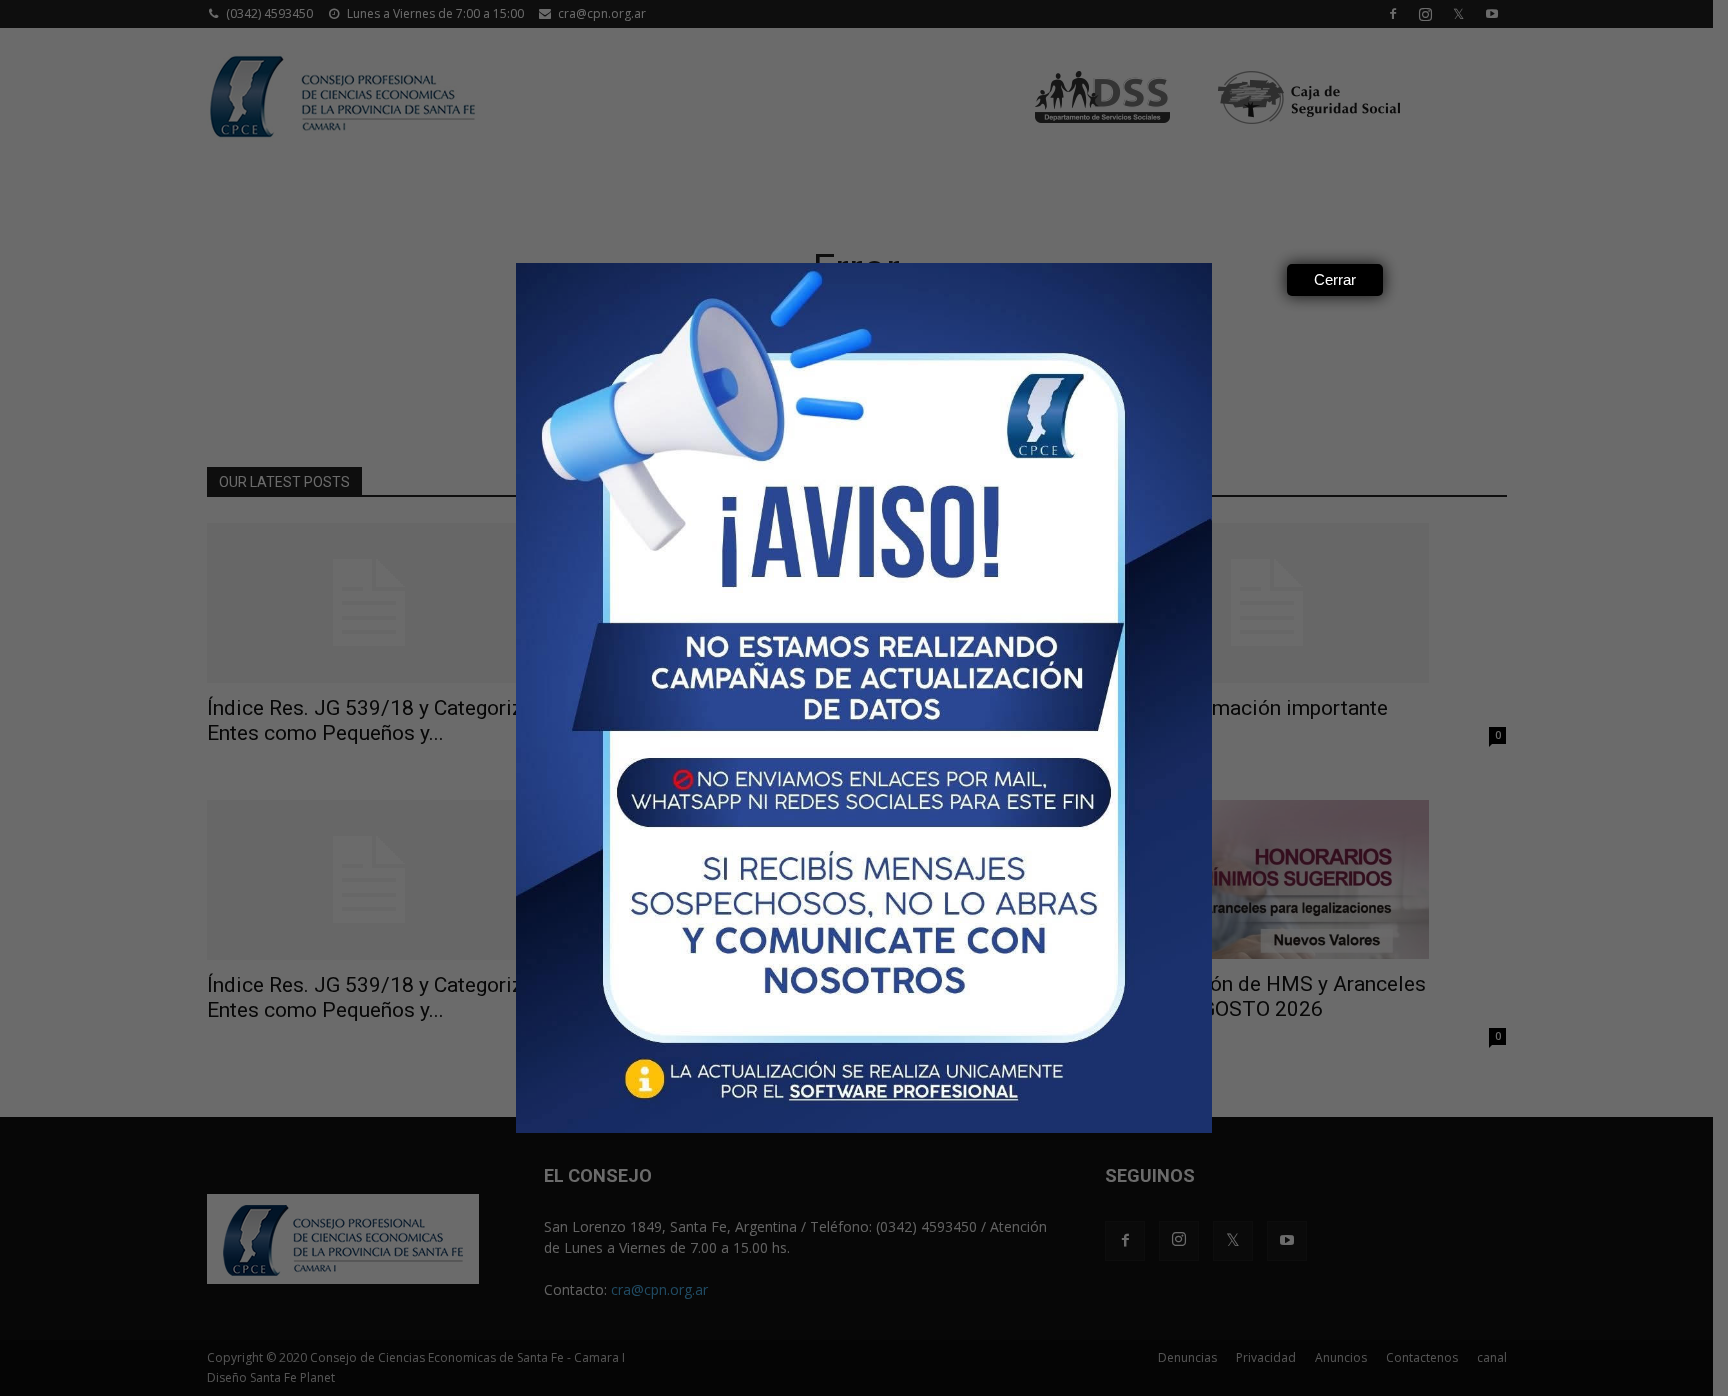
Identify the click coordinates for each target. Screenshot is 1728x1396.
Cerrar (1335, 279)
